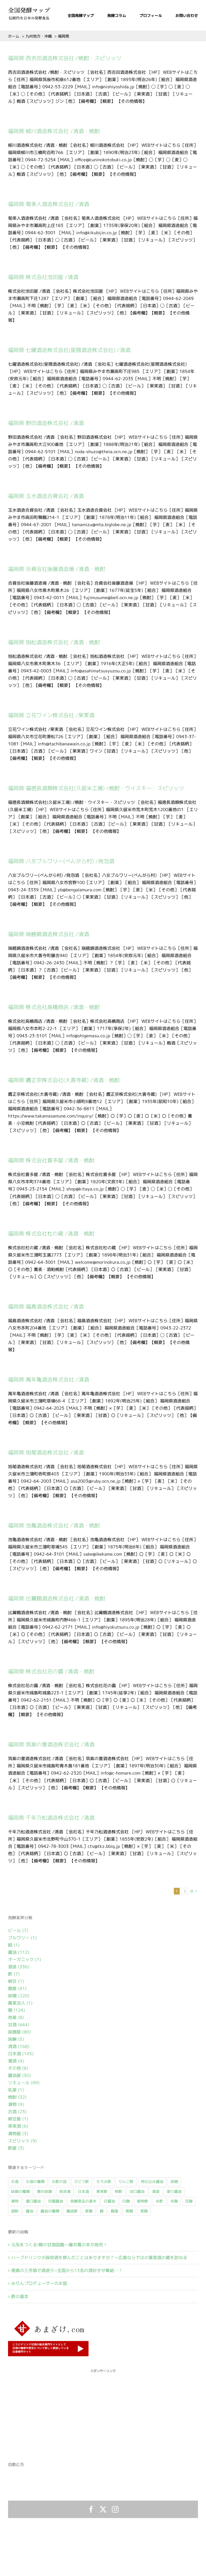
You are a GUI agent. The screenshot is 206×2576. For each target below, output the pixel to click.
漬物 (15, 2201)
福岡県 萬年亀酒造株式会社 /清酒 (49, 1379)
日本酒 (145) (21, 2054)
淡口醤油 (137, 2192)
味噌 (174, 2182)
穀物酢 (143, 2201)
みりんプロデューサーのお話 (39, 2283)
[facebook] (91, 2509)
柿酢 (119, 2192)
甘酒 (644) (19, 2025)
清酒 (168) (19, 2046)
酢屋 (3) (16, 2148)
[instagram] (115, 2509)
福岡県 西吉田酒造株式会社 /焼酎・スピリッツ (65, 58)
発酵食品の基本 (83, 2201)
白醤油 (109, 2201)
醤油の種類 (50, 2211)
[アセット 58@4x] (29, 9)
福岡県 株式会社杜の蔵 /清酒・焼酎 (51, 1234)
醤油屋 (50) (19, 2075)
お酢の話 (59, 2182)
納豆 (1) (16, 1981)
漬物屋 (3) (18, 2134)
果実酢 (102, 2192)
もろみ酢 (104, 2182)
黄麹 (129, 2211)
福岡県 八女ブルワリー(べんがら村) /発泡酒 (61, 861)
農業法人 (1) (20, 2003)
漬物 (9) (16, 2104)
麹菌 (115, 2211)
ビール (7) (18, 1930)
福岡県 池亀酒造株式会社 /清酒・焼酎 (54, 1525)
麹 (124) (16, 2010)
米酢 (159, 2201)
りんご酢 (126, 2182)
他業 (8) (16, 2017)
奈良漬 (65, 2192)
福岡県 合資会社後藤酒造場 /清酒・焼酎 (57, 569)
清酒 (156, 2192)
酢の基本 (20, 2296)
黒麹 (144, 2211)
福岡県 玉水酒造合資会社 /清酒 (46, 496)
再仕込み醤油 (152, 2182)
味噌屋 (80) (19, 2032)
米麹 (174, 2201)
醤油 (30, 2211)
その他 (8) (18, 2068)
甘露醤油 (56, 2201)
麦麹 (89, 2211)
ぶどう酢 (82, 2182)
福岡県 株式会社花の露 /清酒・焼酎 (51, 1671)
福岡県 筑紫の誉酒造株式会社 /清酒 (51, 1744)
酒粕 (15, 2211)
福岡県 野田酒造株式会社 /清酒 (46, 423)
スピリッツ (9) (22, 2141)
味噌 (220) (19, 1996)
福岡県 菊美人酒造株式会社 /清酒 (49, 204)
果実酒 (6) (18, 2126)
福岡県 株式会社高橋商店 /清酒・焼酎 (54, 1007)
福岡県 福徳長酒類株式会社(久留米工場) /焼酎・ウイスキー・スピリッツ (96, 788)
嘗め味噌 (45, 2192)
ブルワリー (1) (22, 1938)
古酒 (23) (17, 2112)
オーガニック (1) (25, 1959)
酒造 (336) (19, 1967)
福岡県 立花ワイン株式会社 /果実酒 (51, 715)
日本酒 (83, 2192)
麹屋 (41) (17, 1988)
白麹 (126, 2201)
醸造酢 (72, 2211)
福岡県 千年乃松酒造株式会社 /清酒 (51, 1818)
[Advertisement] (103, 2411)
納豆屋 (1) (18, 2119)
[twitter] (103, 2509)
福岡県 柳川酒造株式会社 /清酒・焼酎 (54, 131)
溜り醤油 (174, 2192)
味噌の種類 (20, 2192)
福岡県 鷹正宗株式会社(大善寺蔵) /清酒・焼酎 (64, 1080)
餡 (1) (14, 1945)
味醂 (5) (16, 2039)
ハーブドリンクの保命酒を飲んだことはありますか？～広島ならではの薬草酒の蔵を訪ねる (99, 2258)
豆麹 (189, 2201)
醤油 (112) (19, 1952)
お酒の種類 (35, 2182)
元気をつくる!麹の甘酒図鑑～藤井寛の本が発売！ (59, 2245)
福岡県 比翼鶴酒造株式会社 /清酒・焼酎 (57, 1598)
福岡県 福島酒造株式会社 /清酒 (46, 1307)
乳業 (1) (16, 2090)
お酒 (15, 2182)
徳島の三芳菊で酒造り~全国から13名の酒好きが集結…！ (67, 2270)
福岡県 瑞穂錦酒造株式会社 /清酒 (49, 934)
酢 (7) (14, 1974)
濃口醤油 (33, 2201)
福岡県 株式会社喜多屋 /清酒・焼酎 (51, 1160)
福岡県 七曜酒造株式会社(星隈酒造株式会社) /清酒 (69, 350)
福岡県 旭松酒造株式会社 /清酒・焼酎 (54, 642)
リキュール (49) (24, 2083)
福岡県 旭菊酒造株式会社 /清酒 (46, 1452)
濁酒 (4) (16, 2061)
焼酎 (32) (17, 2097)
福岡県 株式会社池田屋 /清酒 (43, 277)
